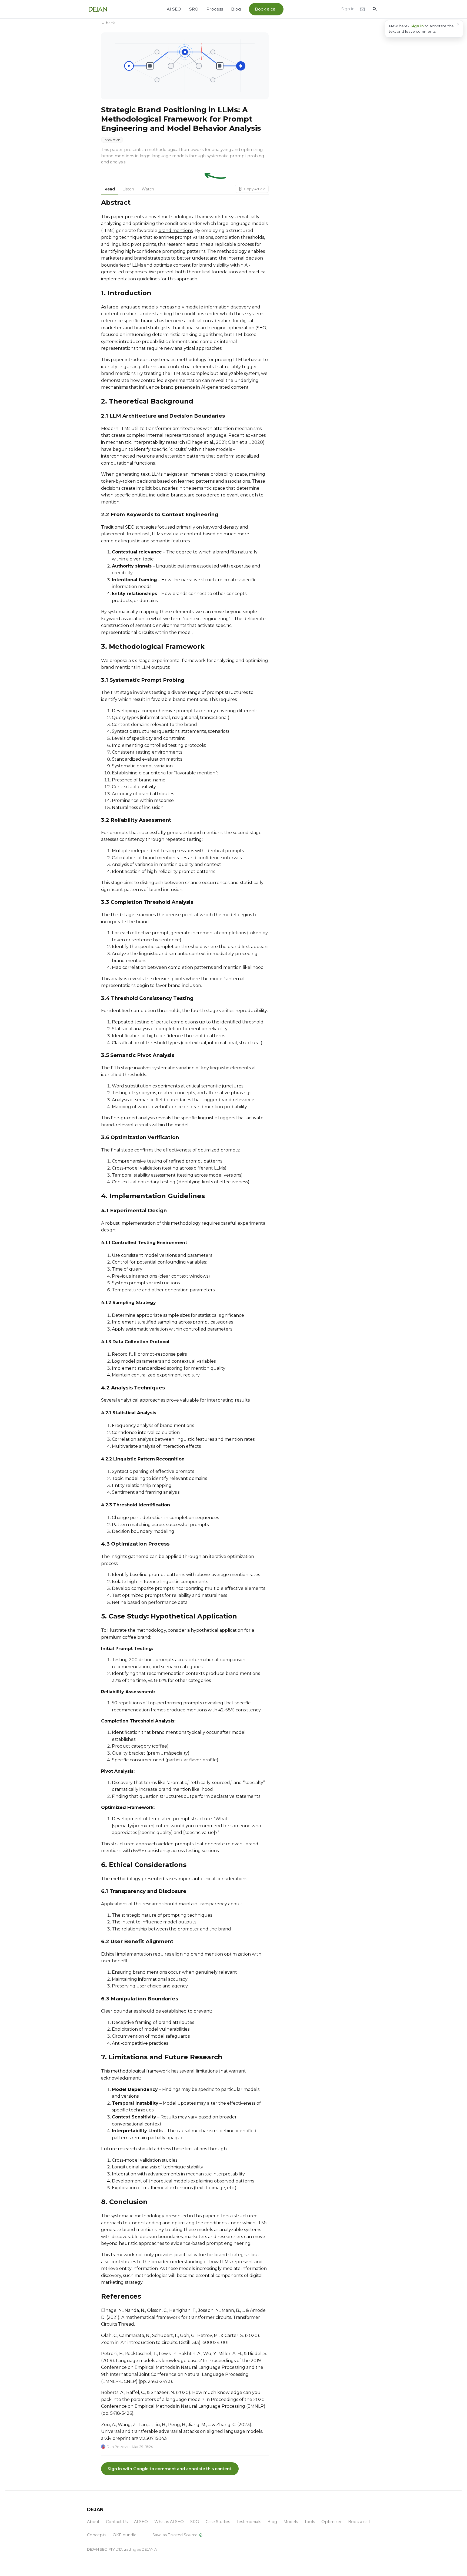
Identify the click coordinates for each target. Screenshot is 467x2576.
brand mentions (176, 231)
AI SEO (174, 9)
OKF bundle (125, 2535)
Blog (236, 9)
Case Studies (218, 2522)
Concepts (97, 2535)
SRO (194, 9)
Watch (148, 189)
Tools (310, 2522)
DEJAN (95, 2509)
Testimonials (249, 2522)
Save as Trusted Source (178, 2535)
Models (291, 2522)
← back (108, 23)
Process (215, 9)
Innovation (112, 140)
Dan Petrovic (118, 2447)
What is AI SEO (169, 2522)
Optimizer (331, 2522)
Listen (128, 189)
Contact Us (117, 2522)
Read (110, 189)
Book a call (266, 9)
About (93, 2522)
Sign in (348, 9)
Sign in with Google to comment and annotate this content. (170, 2469)
